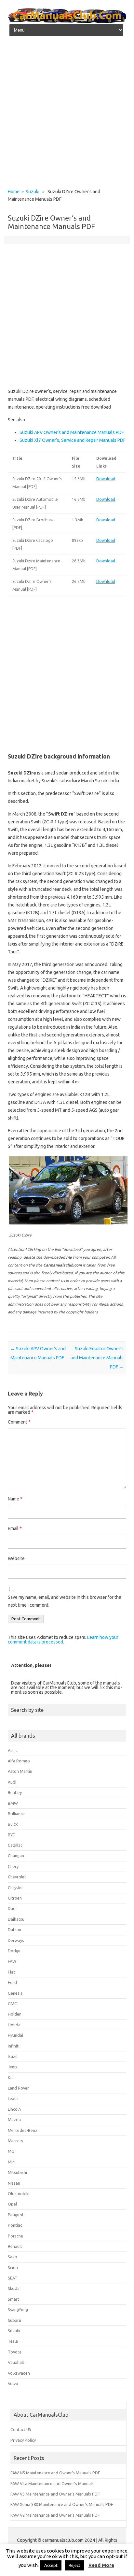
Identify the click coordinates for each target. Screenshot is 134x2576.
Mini (12, 2162)
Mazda (14, 2120)
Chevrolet (17, 1877)
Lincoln (14, 2109)
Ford (12, 1982)
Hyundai (15, 2035)
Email (15, 1528)
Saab (13, 2257)
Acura (13, 1750)
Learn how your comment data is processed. (63, 1640)
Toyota (15, 2352)
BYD (12, 1835)
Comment (19, 1422)
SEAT (13, 2278)
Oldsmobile (19, 2193)
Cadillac (15, 1845)
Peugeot (16, 2215)
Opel (12, 2204)
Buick (13, 1824)
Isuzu (13, 2056)
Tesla (13, 2341)
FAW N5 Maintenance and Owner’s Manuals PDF (55, 2473)
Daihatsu (16, 1919)
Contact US (21, 2429)
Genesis (15, 1993)
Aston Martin (20, 1771)
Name (15, 1499)
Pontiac (15, 2225)
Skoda (14, 2288)
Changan (16, 1856)
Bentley (15, 1792)
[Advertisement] (67, 114)
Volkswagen (19, 2373)
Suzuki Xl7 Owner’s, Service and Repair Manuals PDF (73, 440)
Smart (13, 2299)
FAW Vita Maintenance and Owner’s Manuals (52, 2483)
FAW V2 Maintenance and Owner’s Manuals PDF (55, 2515)
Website (16, 1558)
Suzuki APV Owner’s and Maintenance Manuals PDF (72, 432)
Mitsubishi (17, 2172)
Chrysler (15, 1888)
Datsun (14, 1930)
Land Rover (18, 2088)
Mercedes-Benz (23, 2130)
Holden (15, 2014)
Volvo (13, 2383)
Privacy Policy (23, 2440)
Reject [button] (74, 2565)
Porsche (15, 2236)
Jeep (12, 2067)
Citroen (15, 1898)
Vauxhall (16, 2362)
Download (106, 479)
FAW (12, 1961)
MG (11, 2151)
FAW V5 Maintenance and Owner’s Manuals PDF (55, 2494)
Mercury (15, 2141)
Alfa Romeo (19, 1761)
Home (14, 192)
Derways (16, 1940)
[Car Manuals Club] (67, 21)
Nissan (14, 2183)
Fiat (11, 1972)
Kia (11, 2077)
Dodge (14, 1951)
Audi (12, 1782)
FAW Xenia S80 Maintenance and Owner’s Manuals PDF (62, 2504)
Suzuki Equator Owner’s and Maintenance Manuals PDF (97, 1358)
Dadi (12, 1908)
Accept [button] (51, 2565)
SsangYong (18, 2309)
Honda (14, 2025)
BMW (13, 1803)
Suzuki (33, 192)
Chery (13, 1866)
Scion (13, 2267)
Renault (15, 2246)
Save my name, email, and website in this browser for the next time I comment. (65, 1601)
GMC (12, 2004)
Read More (101, 2565)
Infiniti (14, 2046)
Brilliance (16, 1814)
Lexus (13, 2098)
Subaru (14, 2320)
